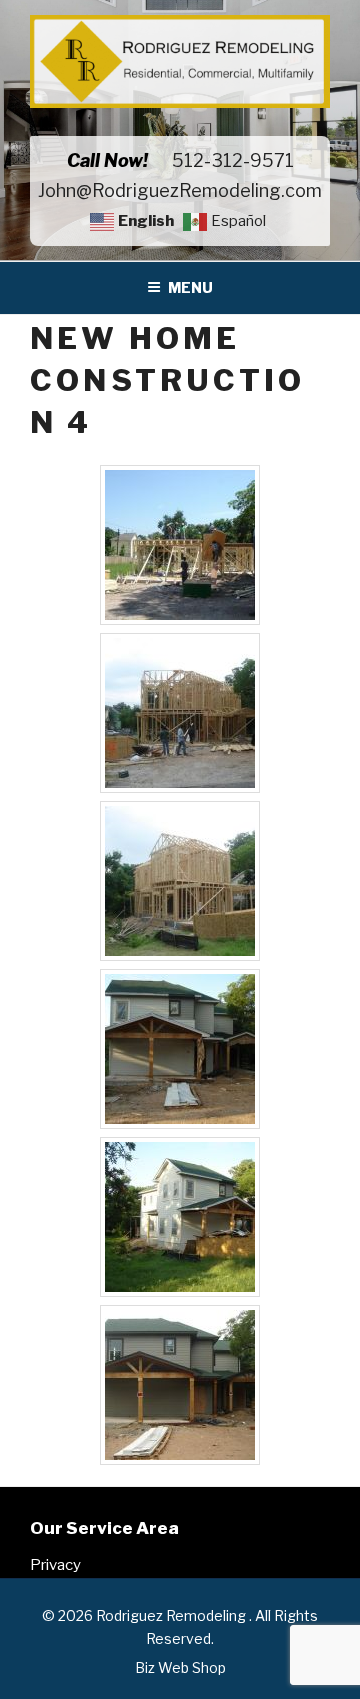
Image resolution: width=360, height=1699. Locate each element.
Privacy (55, 1565)
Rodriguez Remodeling (172, 1615)
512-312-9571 (233, 160)
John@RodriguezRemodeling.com (180, 190)
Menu (190, 287)
